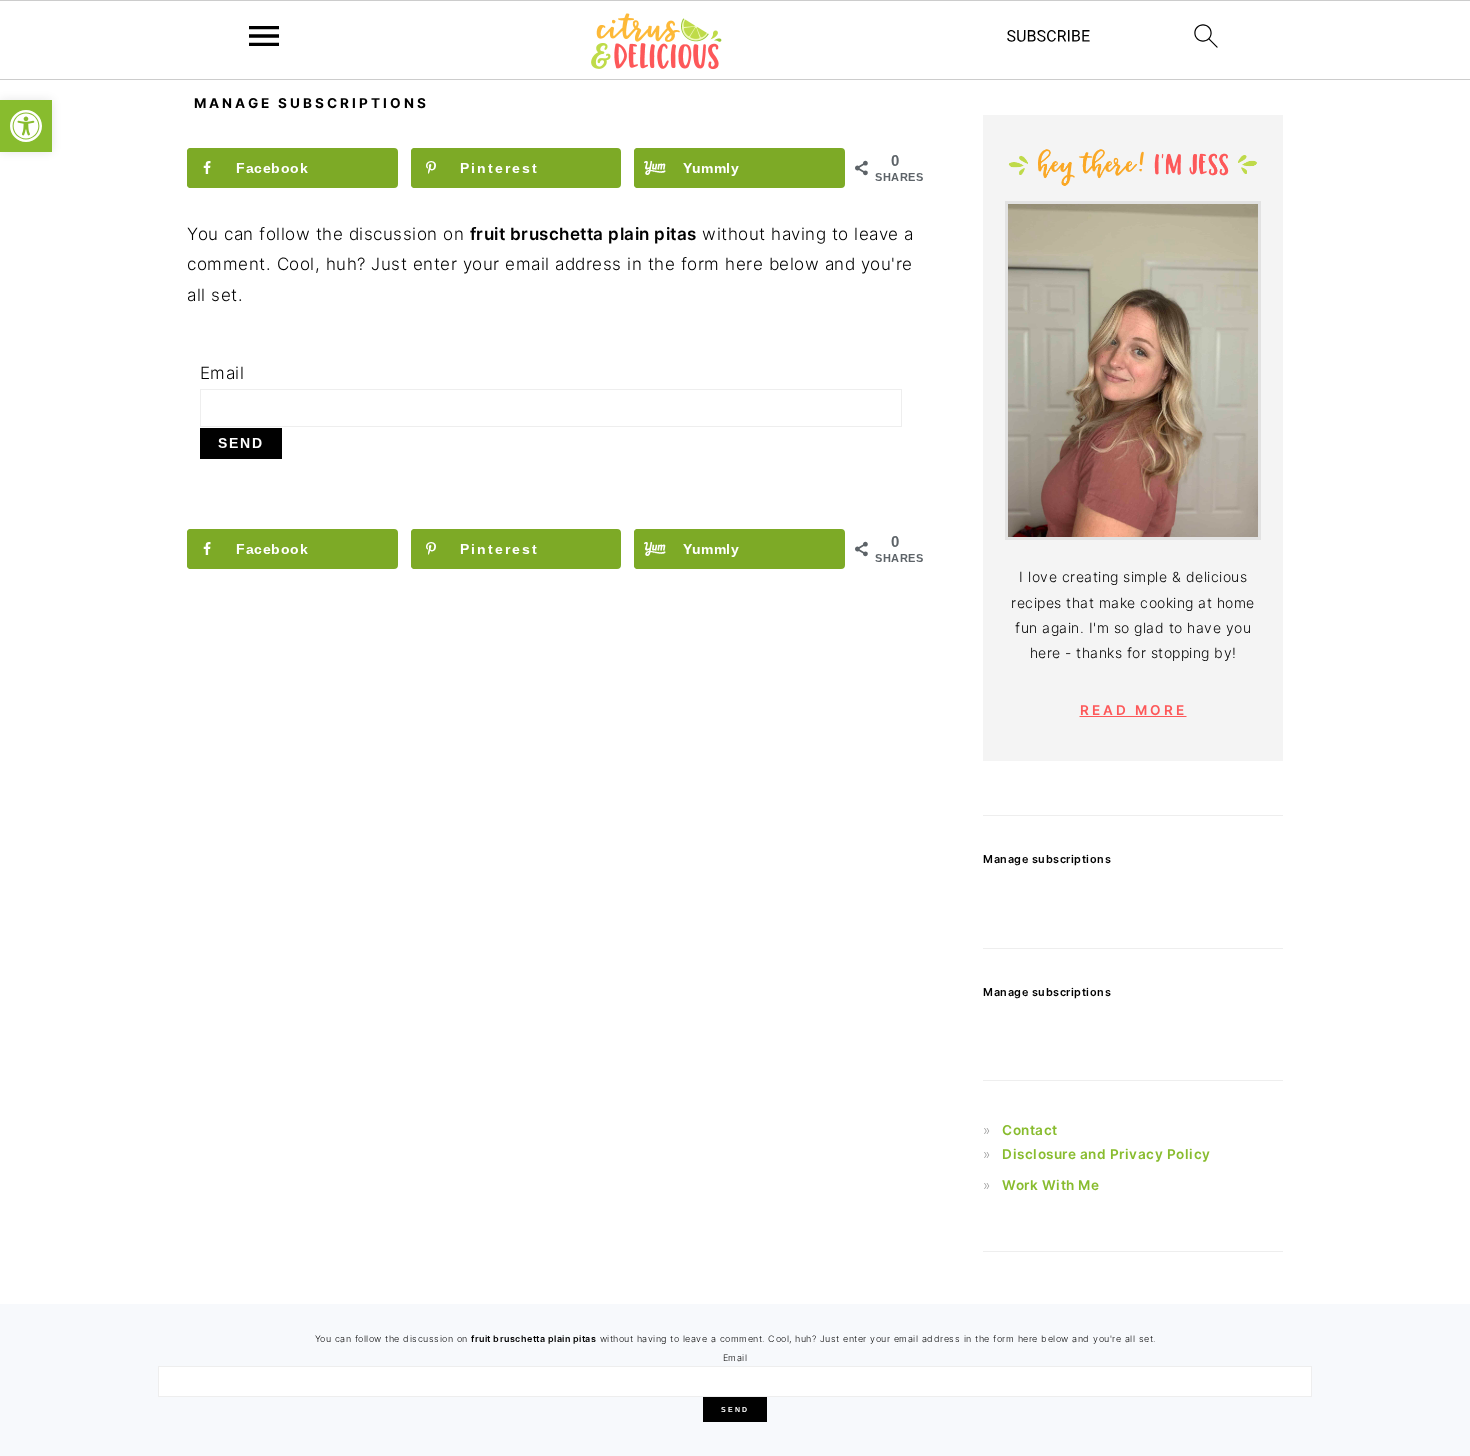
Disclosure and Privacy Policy (1106, 1154)
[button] (26, 126)
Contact (1030, 1130)
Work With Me (1050, 1185)
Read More (1133, 710)
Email (222, 373)
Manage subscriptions (1047, 859)
